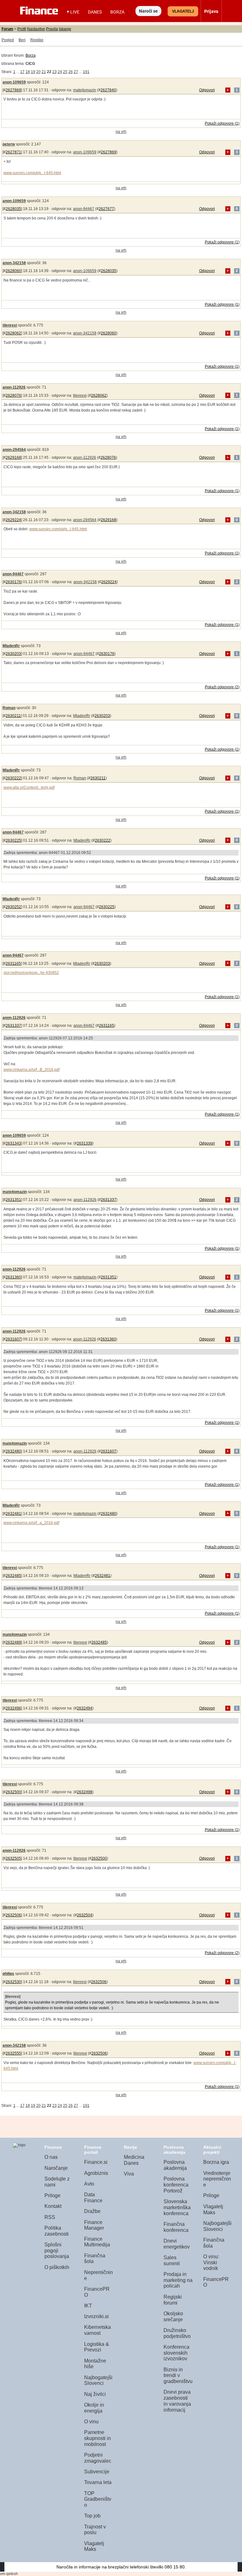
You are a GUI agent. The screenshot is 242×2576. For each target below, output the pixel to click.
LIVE (75, 12)
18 (28, 72)
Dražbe (92, 2211)
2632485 (13, 1576)
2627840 (108, 90)
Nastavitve (36, 29)
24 (60, 72)
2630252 (13, 907)
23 (55, 72)
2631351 (13, 1200)
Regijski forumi (173, 2300)
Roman (9, 708)
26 (71, 72)
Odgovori (207, 90)
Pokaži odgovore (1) (222, 123)
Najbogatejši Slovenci (98, 2380)
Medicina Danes (134, 2160)
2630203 (13, 654)
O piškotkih (57, 2267)
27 (76, 72)
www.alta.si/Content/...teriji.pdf (29, 788)
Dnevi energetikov (177, 2244)
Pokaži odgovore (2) (222, 687)
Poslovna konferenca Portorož (176, 2185)
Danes (95, 12)
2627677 (106, 209)
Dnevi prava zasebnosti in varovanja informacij (177, 2401)
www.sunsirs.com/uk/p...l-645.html (32, 173)
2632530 (13, 1982)
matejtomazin (85, 90)
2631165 (13, 964)
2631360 (13, 1277)
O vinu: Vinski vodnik (211, 2262)
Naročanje (56, 2168)
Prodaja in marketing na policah (178, 2280)
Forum (7, 29)
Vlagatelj (183, 11)
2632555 (13, 2053)
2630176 (13, 582)
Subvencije (97, 2472)
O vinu (91, 2422)
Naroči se (148, 11)
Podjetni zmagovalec (98, 2458)
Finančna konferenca (176, 2227)
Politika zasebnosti (57, 2231)
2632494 (85, 1708)
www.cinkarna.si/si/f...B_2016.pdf (32, 1070)
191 (86, 72)
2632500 (13, 1792)
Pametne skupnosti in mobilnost (98, 2438)
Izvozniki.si (96, 2316)
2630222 (13, 778)
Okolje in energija (94, 2408)
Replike (37, 40)
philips (8, 1974)
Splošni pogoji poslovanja (57, 2250)
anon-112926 (14, 387)
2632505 (13, 1858)
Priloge (52, 2195)
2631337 (13, 1026)
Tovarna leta (98, 2482)
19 (33, 72)
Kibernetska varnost (98, 2330)
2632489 (13, 1642)
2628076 (13, 395)
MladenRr (11, 646)
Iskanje (65, 29)
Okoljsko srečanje (173, 2317)
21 (44, 72)
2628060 (13, 271)
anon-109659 (14, 82)
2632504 (85, 1915)
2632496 (13, 1708)
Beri (22, 40)
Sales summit (172, 2260)
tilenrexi (10, 325)
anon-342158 (14, 263)
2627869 (13, 90)
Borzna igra (216, 2162)
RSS (50, 2217)
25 (65, 72)
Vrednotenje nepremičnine (217, 2179)
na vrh (121, 132)
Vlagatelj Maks (94, 2546)
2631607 (13, 1339)
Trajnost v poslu (95, 2530)
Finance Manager (94, 2225)
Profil (22, 29)
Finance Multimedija (97, 2242)
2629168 (13, 458)
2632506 (13, 1915)
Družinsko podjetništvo (177, 2333)
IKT (88, 2306)
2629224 (13, 520)
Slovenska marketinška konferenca (177, 2207)
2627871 (13, 152)
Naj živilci (95, 2394)
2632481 (13, 1514)
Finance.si (96, 2162)
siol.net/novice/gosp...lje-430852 (31, 973)
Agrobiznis (96, 2173)
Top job (92, 2516)
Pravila (52, 29)
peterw (9, 144)
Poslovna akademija (175, 2165)
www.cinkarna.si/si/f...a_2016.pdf (31, 1523)
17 (22, 72)
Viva (129, 2174)
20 (38, 72)
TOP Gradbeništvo (98, 2499)
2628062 (13, 333)
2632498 (85, 1792)
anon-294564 (14, 450)
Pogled (8, 40)
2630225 (13, 840)
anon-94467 (84, 209)
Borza (117, 12)
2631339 (85, 1143)
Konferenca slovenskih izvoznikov (176, 2353)
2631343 (13, 1143)
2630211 (13, 716)
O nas (51, 2157)
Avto (89, 2184)
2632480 (13, 1451)
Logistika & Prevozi (97, 2347)
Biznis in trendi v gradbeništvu (178, 2375)
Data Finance (93, 2198)
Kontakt (53, 2206)
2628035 (13, 209)
